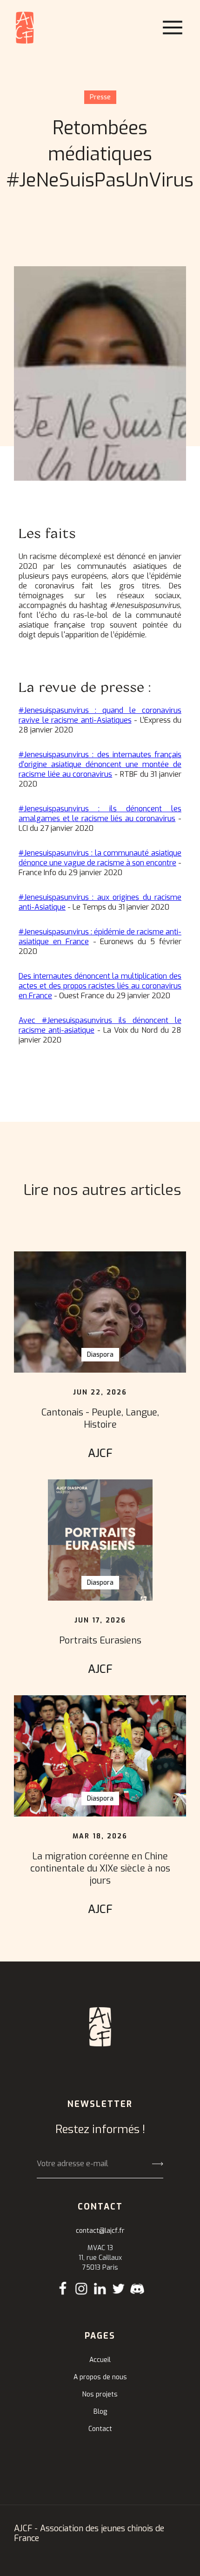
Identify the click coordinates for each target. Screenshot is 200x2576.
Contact (100, 2429)
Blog (100, 2412)
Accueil (100, 2360)
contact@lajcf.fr (100, 2231)
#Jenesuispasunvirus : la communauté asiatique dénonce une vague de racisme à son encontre (100, 858)
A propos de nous (100, 2377)
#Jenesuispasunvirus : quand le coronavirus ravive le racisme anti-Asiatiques (100, 715)
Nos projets (100, 2394)
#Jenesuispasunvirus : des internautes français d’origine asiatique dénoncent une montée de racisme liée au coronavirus (100, 764)
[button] (173, 28)
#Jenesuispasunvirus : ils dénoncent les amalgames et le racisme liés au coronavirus (100, 814)
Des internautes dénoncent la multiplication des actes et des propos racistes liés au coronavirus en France (100, 986)
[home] (25, 28)
